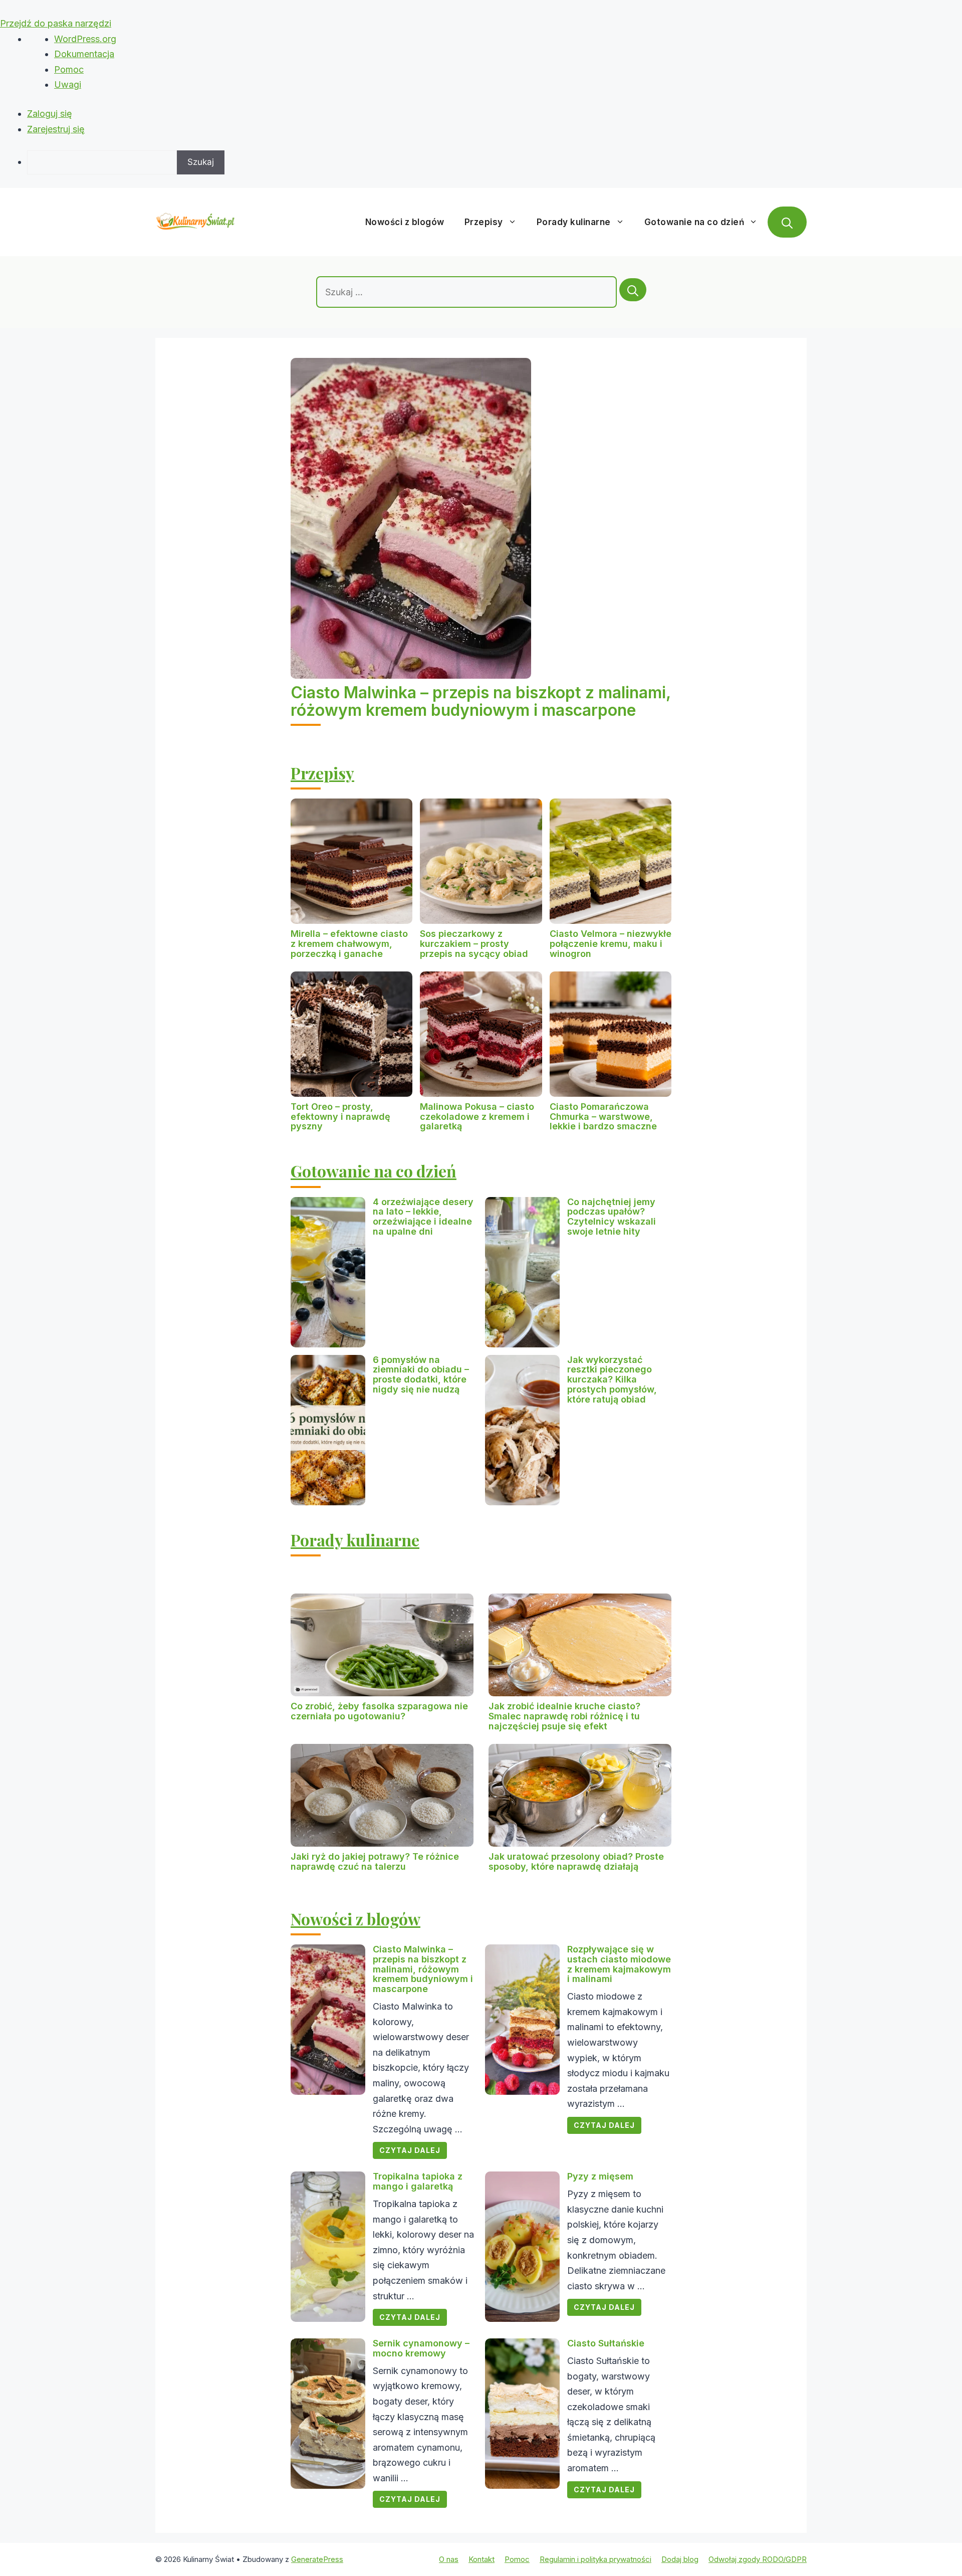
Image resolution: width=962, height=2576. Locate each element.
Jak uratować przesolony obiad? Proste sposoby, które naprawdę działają (576, 1861)
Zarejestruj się (56, 129)
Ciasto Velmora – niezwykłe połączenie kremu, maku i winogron (611, 944)
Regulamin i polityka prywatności (595, 2559)
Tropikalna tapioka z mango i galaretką (418, 2181)
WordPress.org (85, 39)
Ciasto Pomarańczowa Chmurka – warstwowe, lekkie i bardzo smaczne (603, 1117)
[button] (787, 222)
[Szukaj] (633, 290)
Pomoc (69, 69)
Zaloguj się (50, 114)
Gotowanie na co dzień (694, 222)
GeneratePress (317, 2559)
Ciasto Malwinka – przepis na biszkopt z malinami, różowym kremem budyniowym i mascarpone (480, 701)
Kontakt (482, 2559)
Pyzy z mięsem (600, 2176)
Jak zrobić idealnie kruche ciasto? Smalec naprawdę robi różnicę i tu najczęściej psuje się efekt (564, 1716)
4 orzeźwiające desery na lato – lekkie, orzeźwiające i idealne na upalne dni (423, 1217)
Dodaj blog (680, 2559)
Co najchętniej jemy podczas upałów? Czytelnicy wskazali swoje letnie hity (612, 1217)
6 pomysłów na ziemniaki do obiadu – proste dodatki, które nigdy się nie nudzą (421, 1374)
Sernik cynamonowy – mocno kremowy (421, 2348)
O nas (449, 2559)
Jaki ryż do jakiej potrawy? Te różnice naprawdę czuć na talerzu (375, 1861)
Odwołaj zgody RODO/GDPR (758, 2559)
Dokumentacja (84, 54)
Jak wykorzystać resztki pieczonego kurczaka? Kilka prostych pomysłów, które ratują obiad (612, 1379)
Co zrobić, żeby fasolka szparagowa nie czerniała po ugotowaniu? (379, 1711)
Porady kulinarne (574, 222)
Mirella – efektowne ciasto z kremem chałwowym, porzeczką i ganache (349, 944)
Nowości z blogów (405, 222)
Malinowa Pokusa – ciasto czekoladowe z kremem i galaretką (477, 1117)
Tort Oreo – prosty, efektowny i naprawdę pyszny (340, 1117)
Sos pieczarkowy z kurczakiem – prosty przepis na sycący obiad (474, 944)
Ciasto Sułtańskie (606, 2343)
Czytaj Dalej (410, 2150)
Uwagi (68, 84)
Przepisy (484, 222)
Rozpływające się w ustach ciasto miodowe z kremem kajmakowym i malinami (619, 1964)
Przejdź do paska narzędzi (56, 23)
